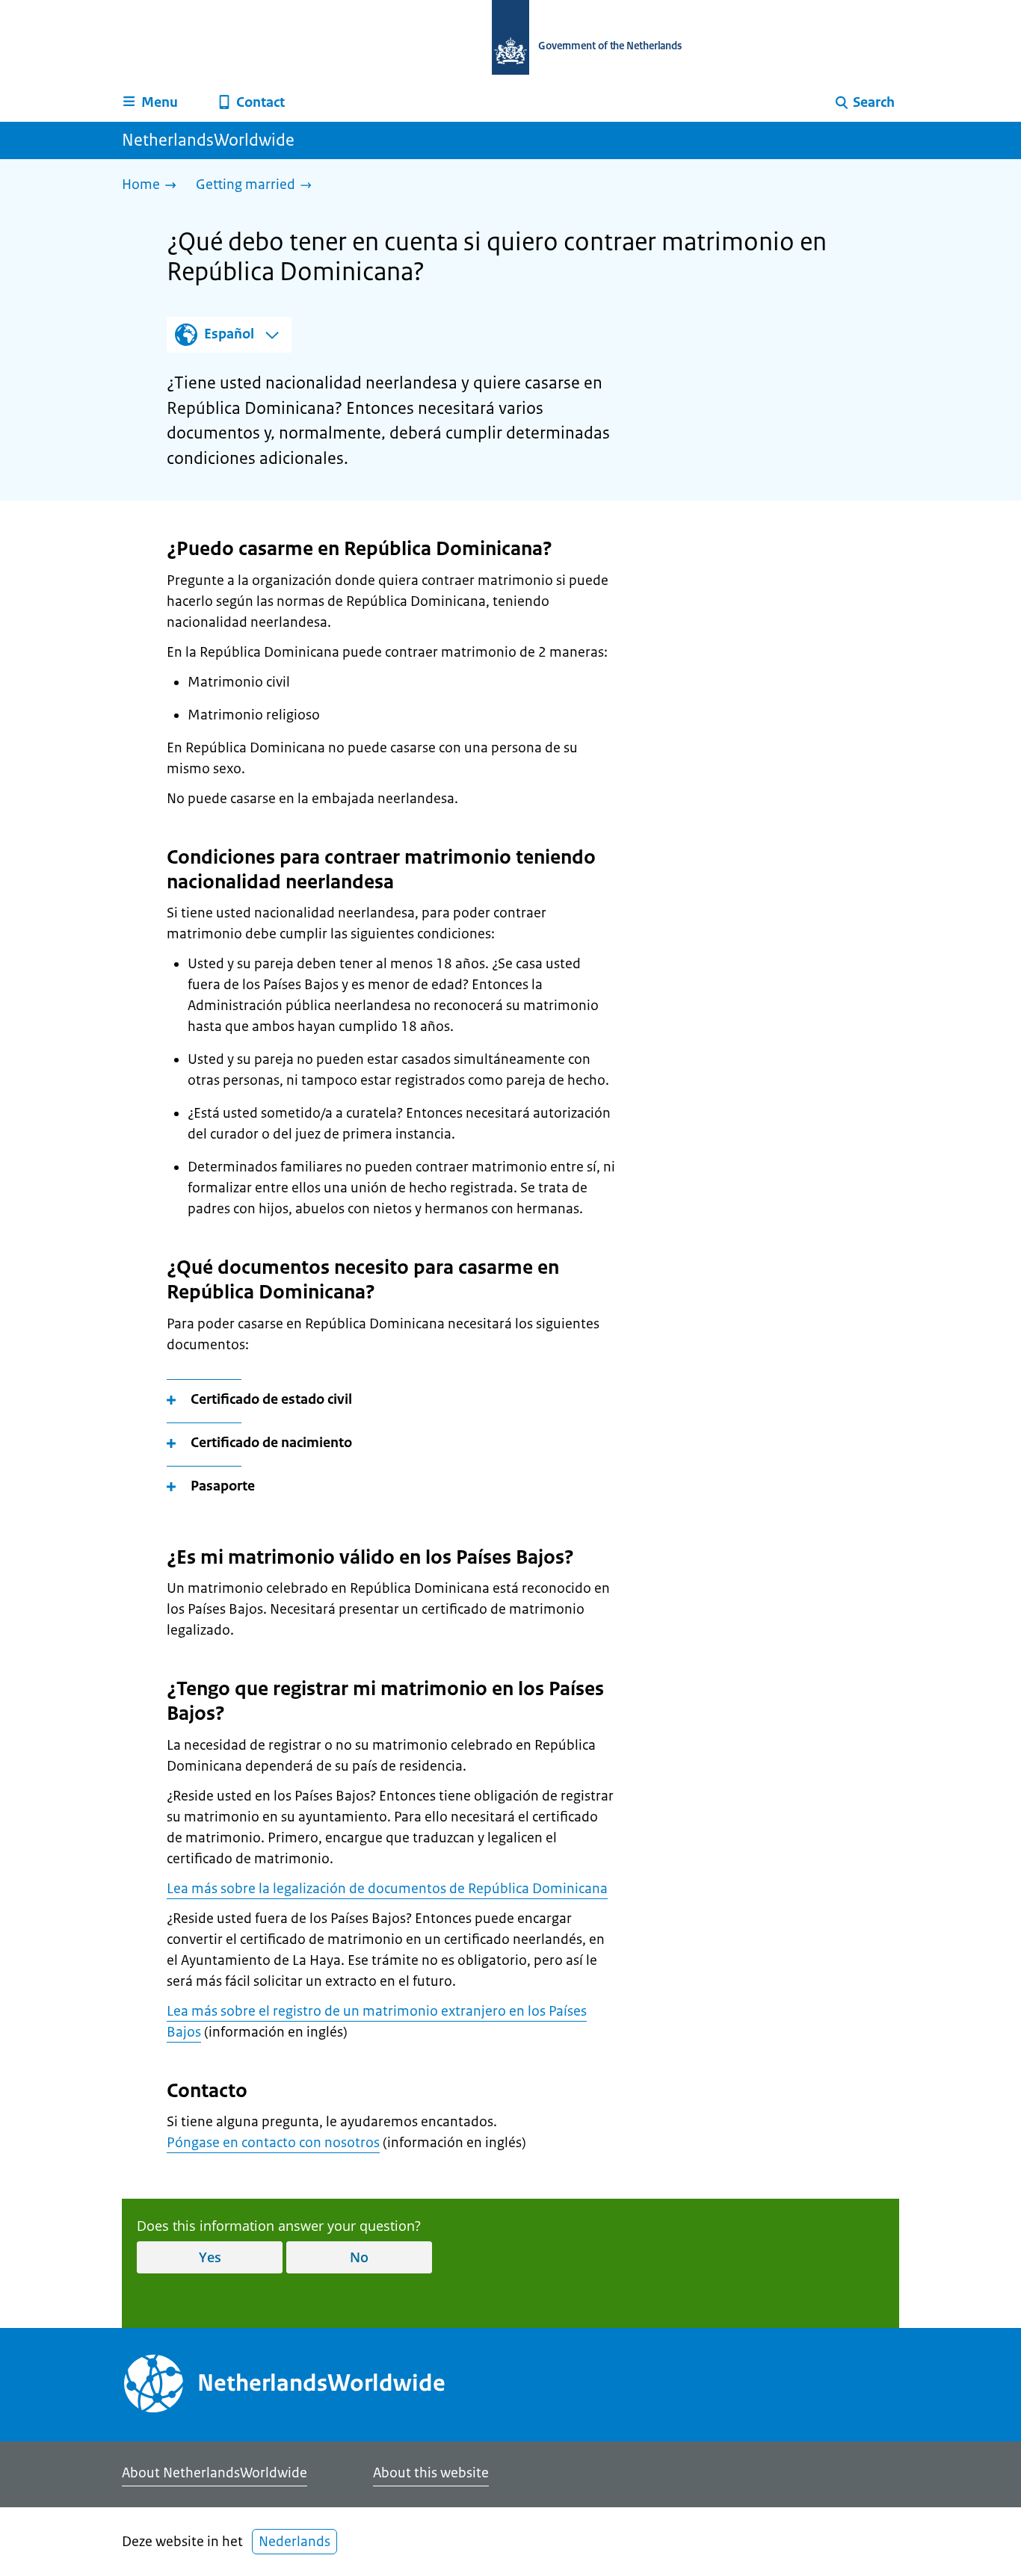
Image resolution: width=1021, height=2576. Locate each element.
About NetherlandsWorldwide (215, 2473)
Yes (210, 2257)
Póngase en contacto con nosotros (273, 2143)
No (359, 2257)
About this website (431, 2473)
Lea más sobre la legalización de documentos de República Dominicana (387, 1889)
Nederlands (294, 2542)
